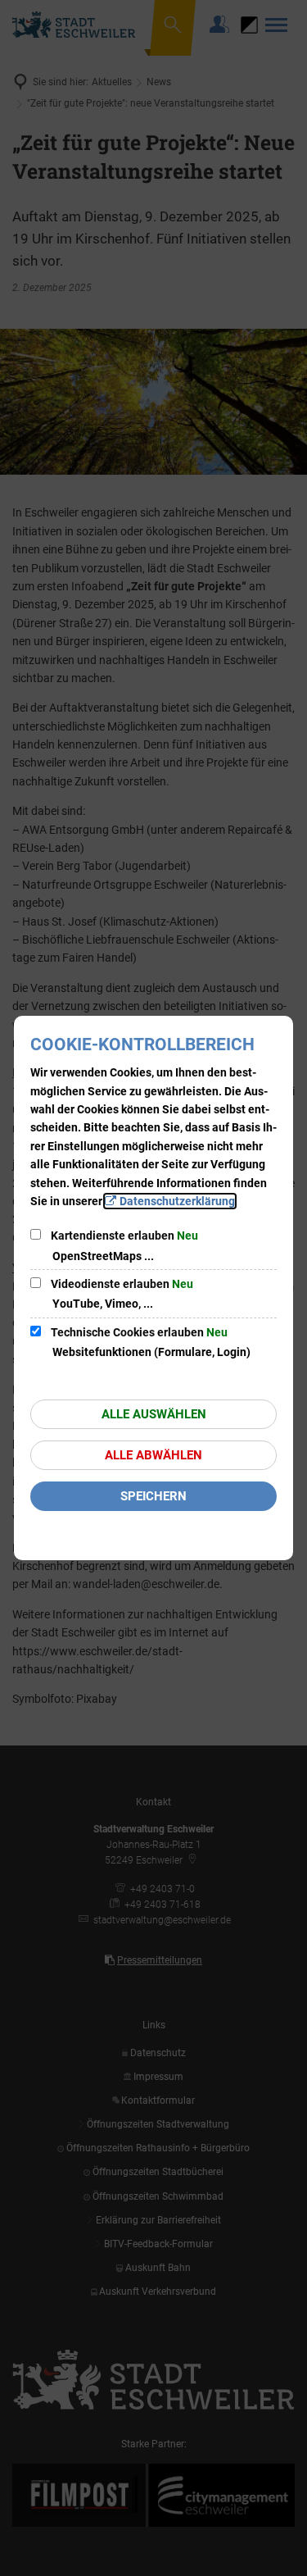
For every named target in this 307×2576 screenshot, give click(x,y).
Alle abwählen (153, 1455)
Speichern (153, 1496)
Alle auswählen (154, 1414)
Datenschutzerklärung (177, 1201)
